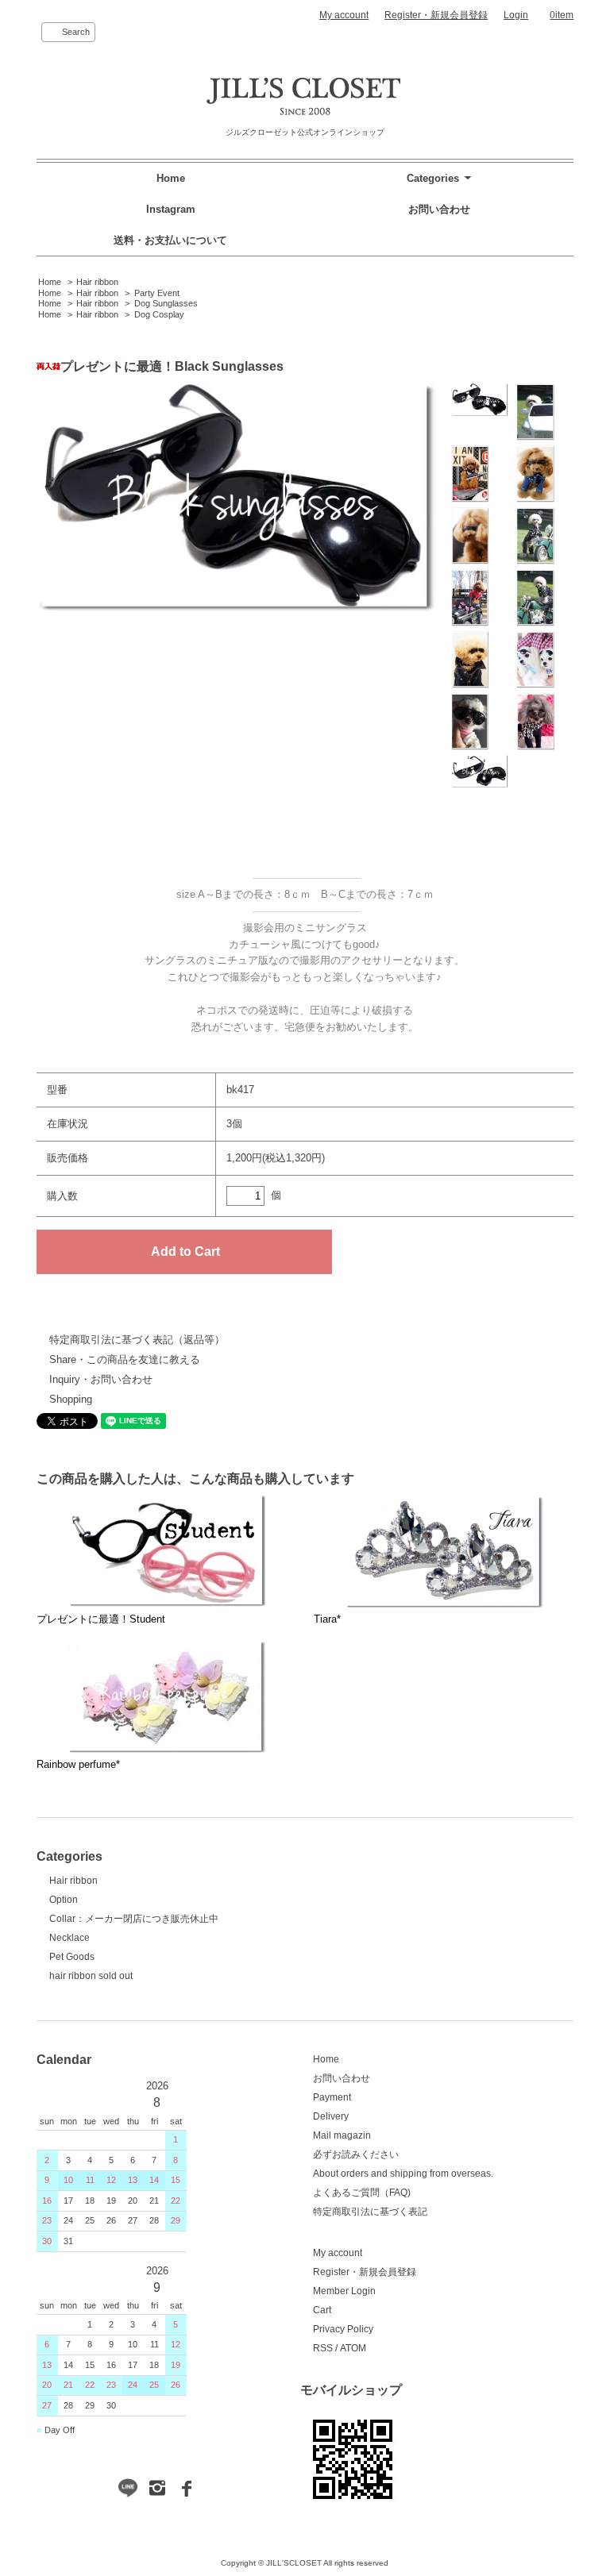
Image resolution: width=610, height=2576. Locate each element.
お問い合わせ (439, 209)
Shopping (71, 1399)
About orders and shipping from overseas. (403, 2174)
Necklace (69, 1938)
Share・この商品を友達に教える (125, 1359)
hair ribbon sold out (91, 1976)
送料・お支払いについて (170, 240)
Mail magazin (342, 2135)
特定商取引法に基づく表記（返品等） (137, 1340)
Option (64, 1900)
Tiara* (327, 1619)
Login (516, 15)
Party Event (157, 293)
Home (171, 178)
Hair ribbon (97, 282)
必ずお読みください (356, 2154)
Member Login (344, 2291)
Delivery (331, 2116)
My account (344, 15)
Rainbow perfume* (78, 1764)
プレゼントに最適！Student (101, 1619)
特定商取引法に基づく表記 (370, 2212)
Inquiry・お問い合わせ (101, 1379)
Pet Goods (72, 1957)
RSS (323, 2348)
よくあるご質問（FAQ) (362, 2193)
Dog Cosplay (159, 314)
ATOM (353, 2348)
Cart (322, 2310)
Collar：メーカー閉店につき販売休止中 (134, 1919)
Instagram (171, 209)
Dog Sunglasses (166, 303)
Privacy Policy (343, 2329)
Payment (332, 2097)
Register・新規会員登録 (436, 15)
